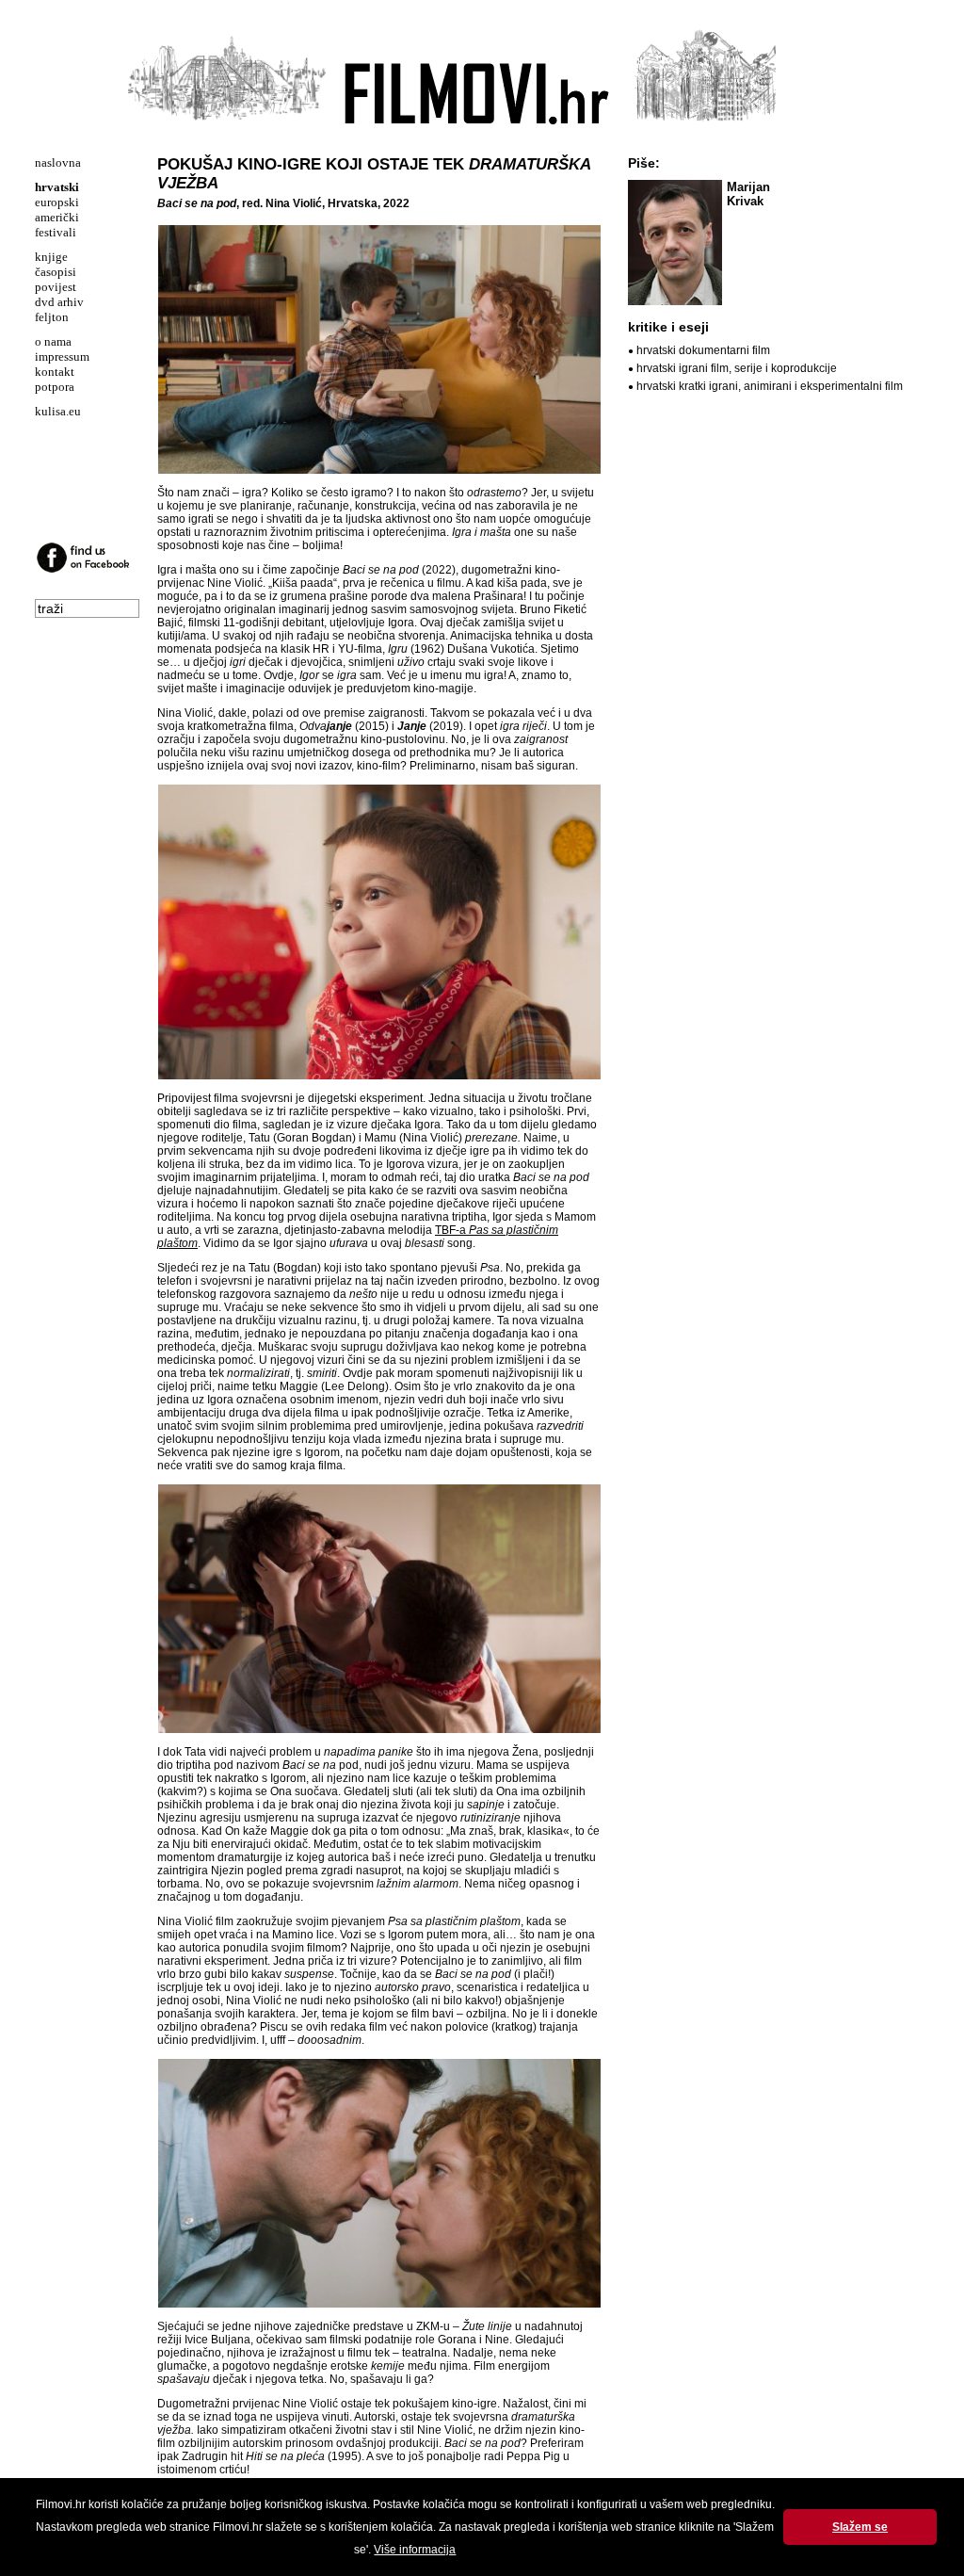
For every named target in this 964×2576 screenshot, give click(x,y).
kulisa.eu (58, 411)
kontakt (55, 372)
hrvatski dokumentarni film (703, 350)
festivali (56, 232)
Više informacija (415, 2550)
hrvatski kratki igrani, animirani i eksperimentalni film (770, 386)
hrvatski (57, 187)
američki (57, 217)
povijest (56, 287)
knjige (51, 257)
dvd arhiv (59, 302)
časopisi (56, 272)
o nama (53, 341)
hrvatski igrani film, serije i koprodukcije (737, 368)
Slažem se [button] (860, 2527)
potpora (55, 387)
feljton (52, 317)
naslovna (58, 162)
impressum (62, 356)
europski (57, 202)
